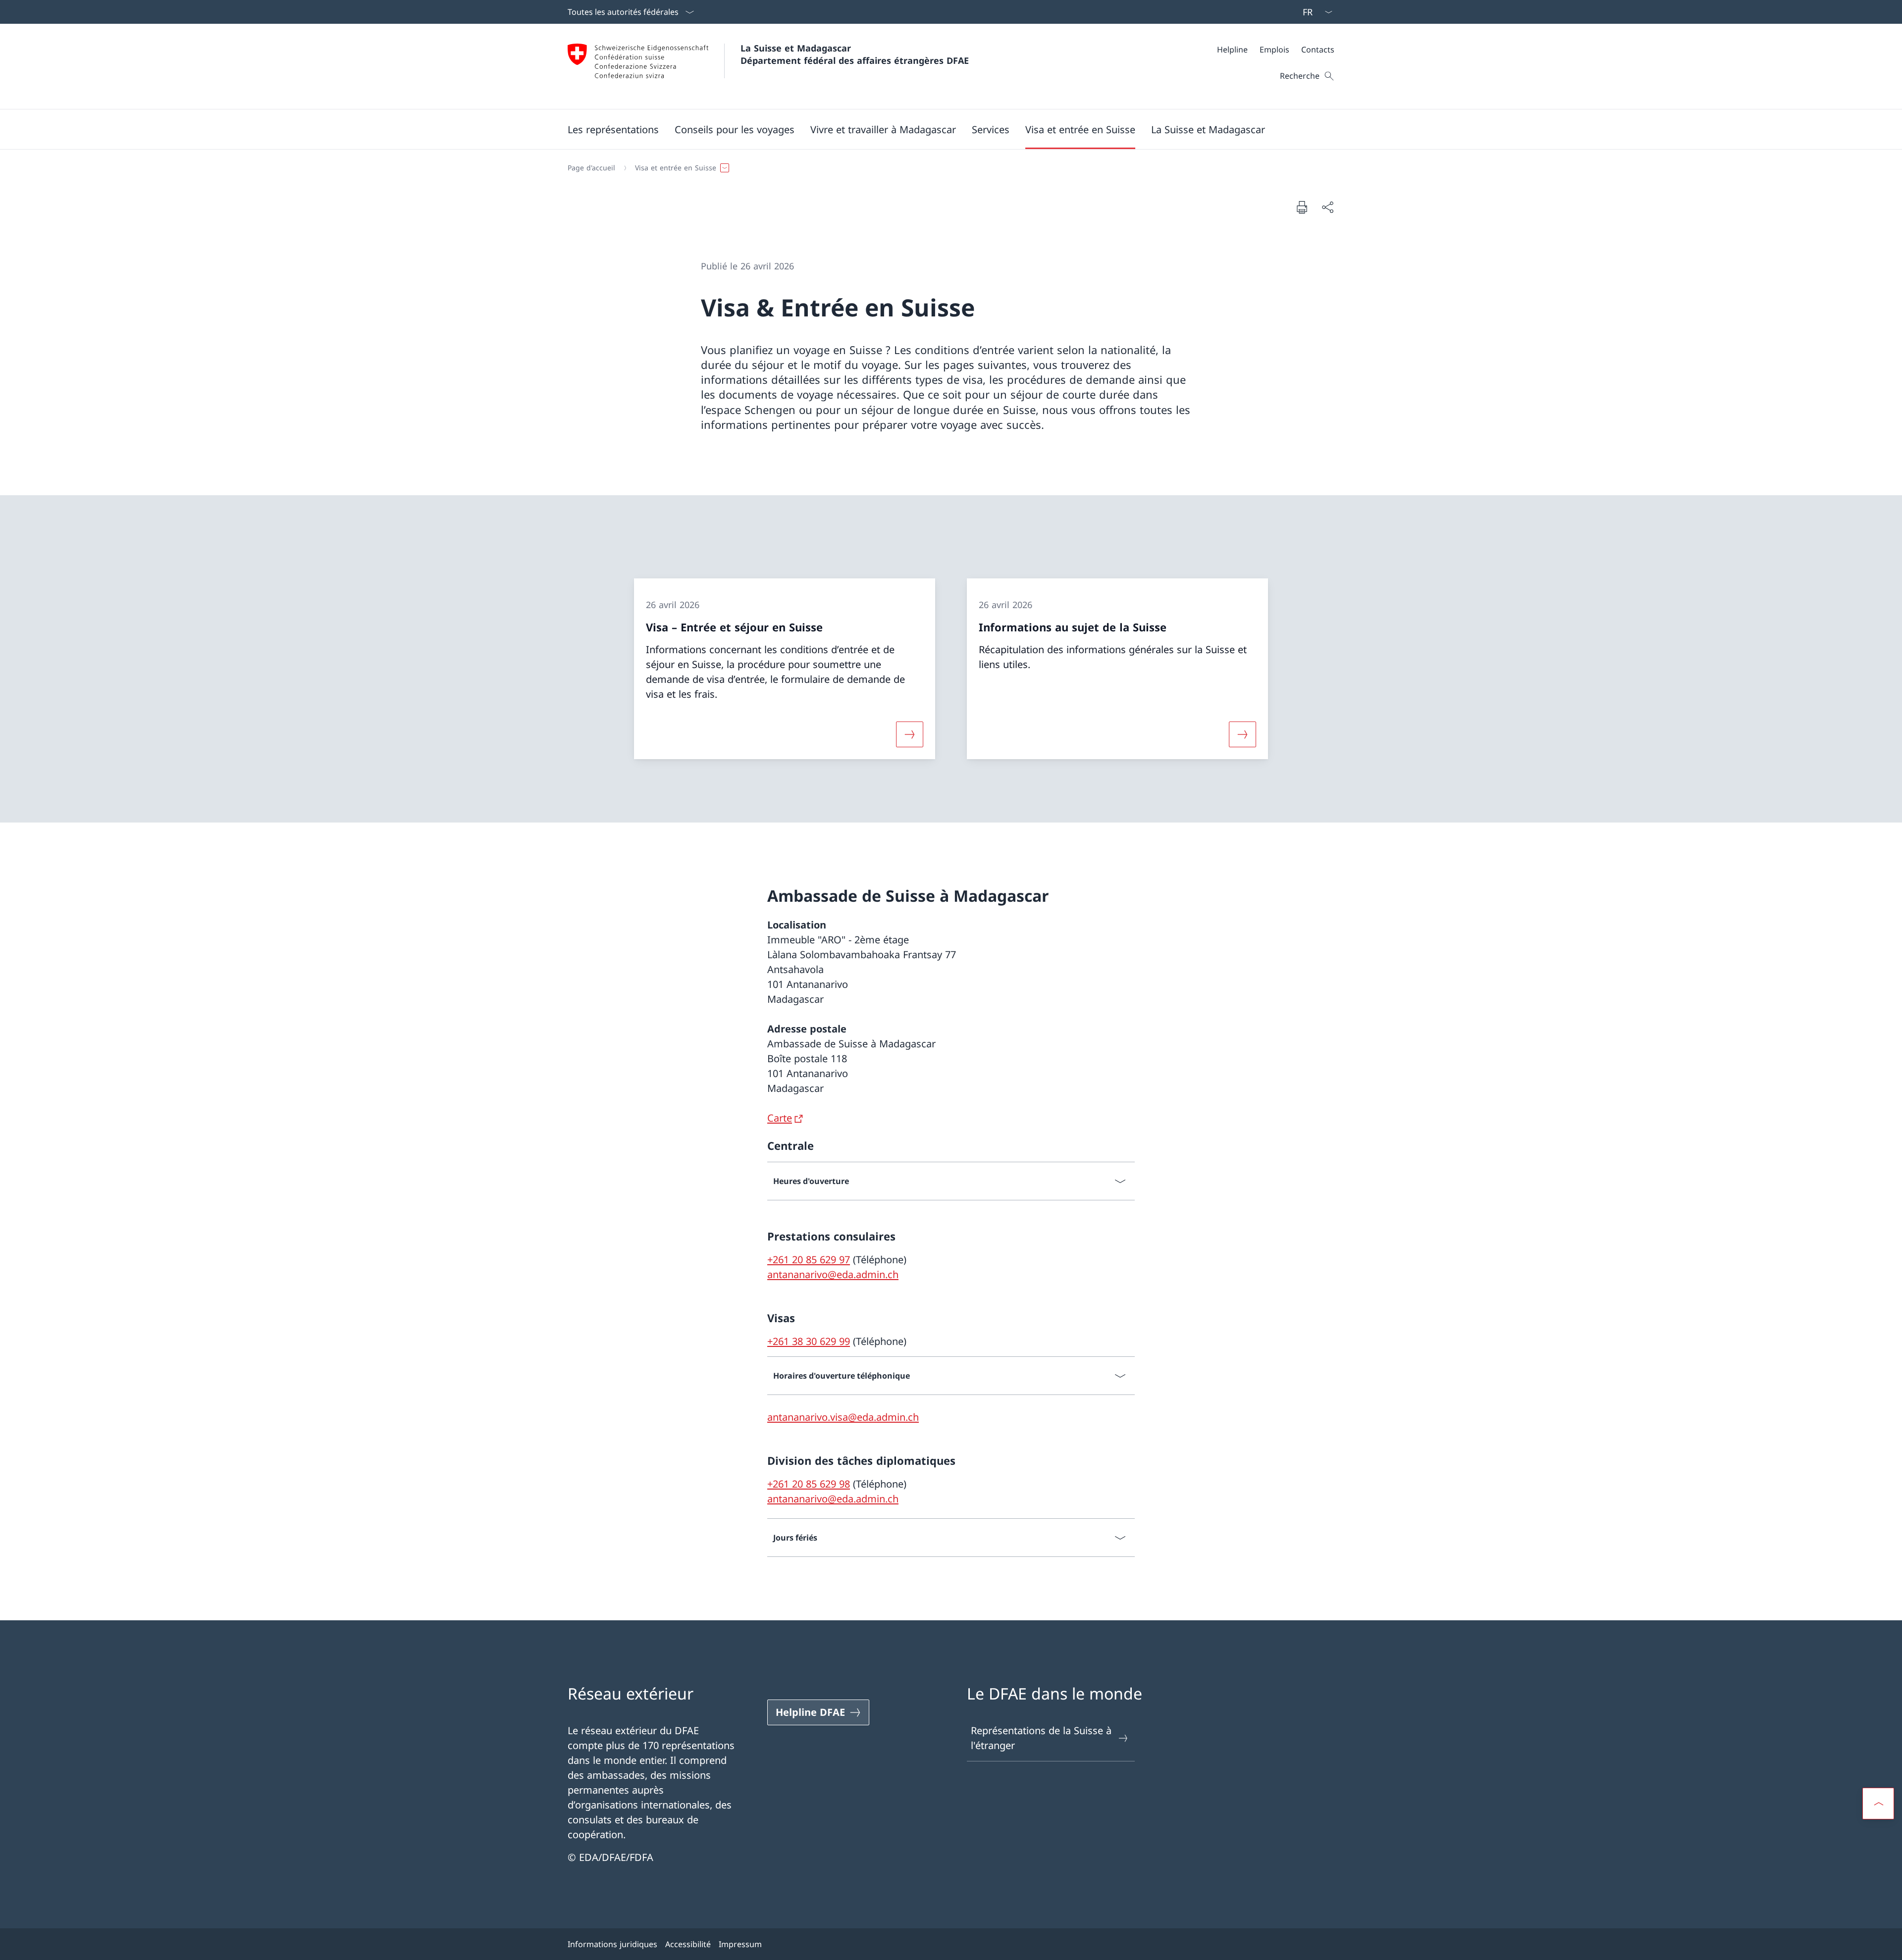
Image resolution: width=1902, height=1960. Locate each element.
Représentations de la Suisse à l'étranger (1041, 1738)
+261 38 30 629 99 (809, 1341)
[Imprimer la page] (1302, 207)
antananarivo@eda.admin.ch (833, 1274)
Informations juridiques (612, 1944)
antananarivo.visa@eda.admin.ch (843, 1417)
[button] (613, 129)
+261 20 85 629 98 (809, 1484)
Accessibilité (688, 1944)
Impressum (740, 1944)
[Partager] (1327, 207)
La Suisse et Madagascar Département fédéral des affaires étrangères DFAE (855, 54)
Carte (780, 1118)
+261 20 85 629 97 (809, 1260)
